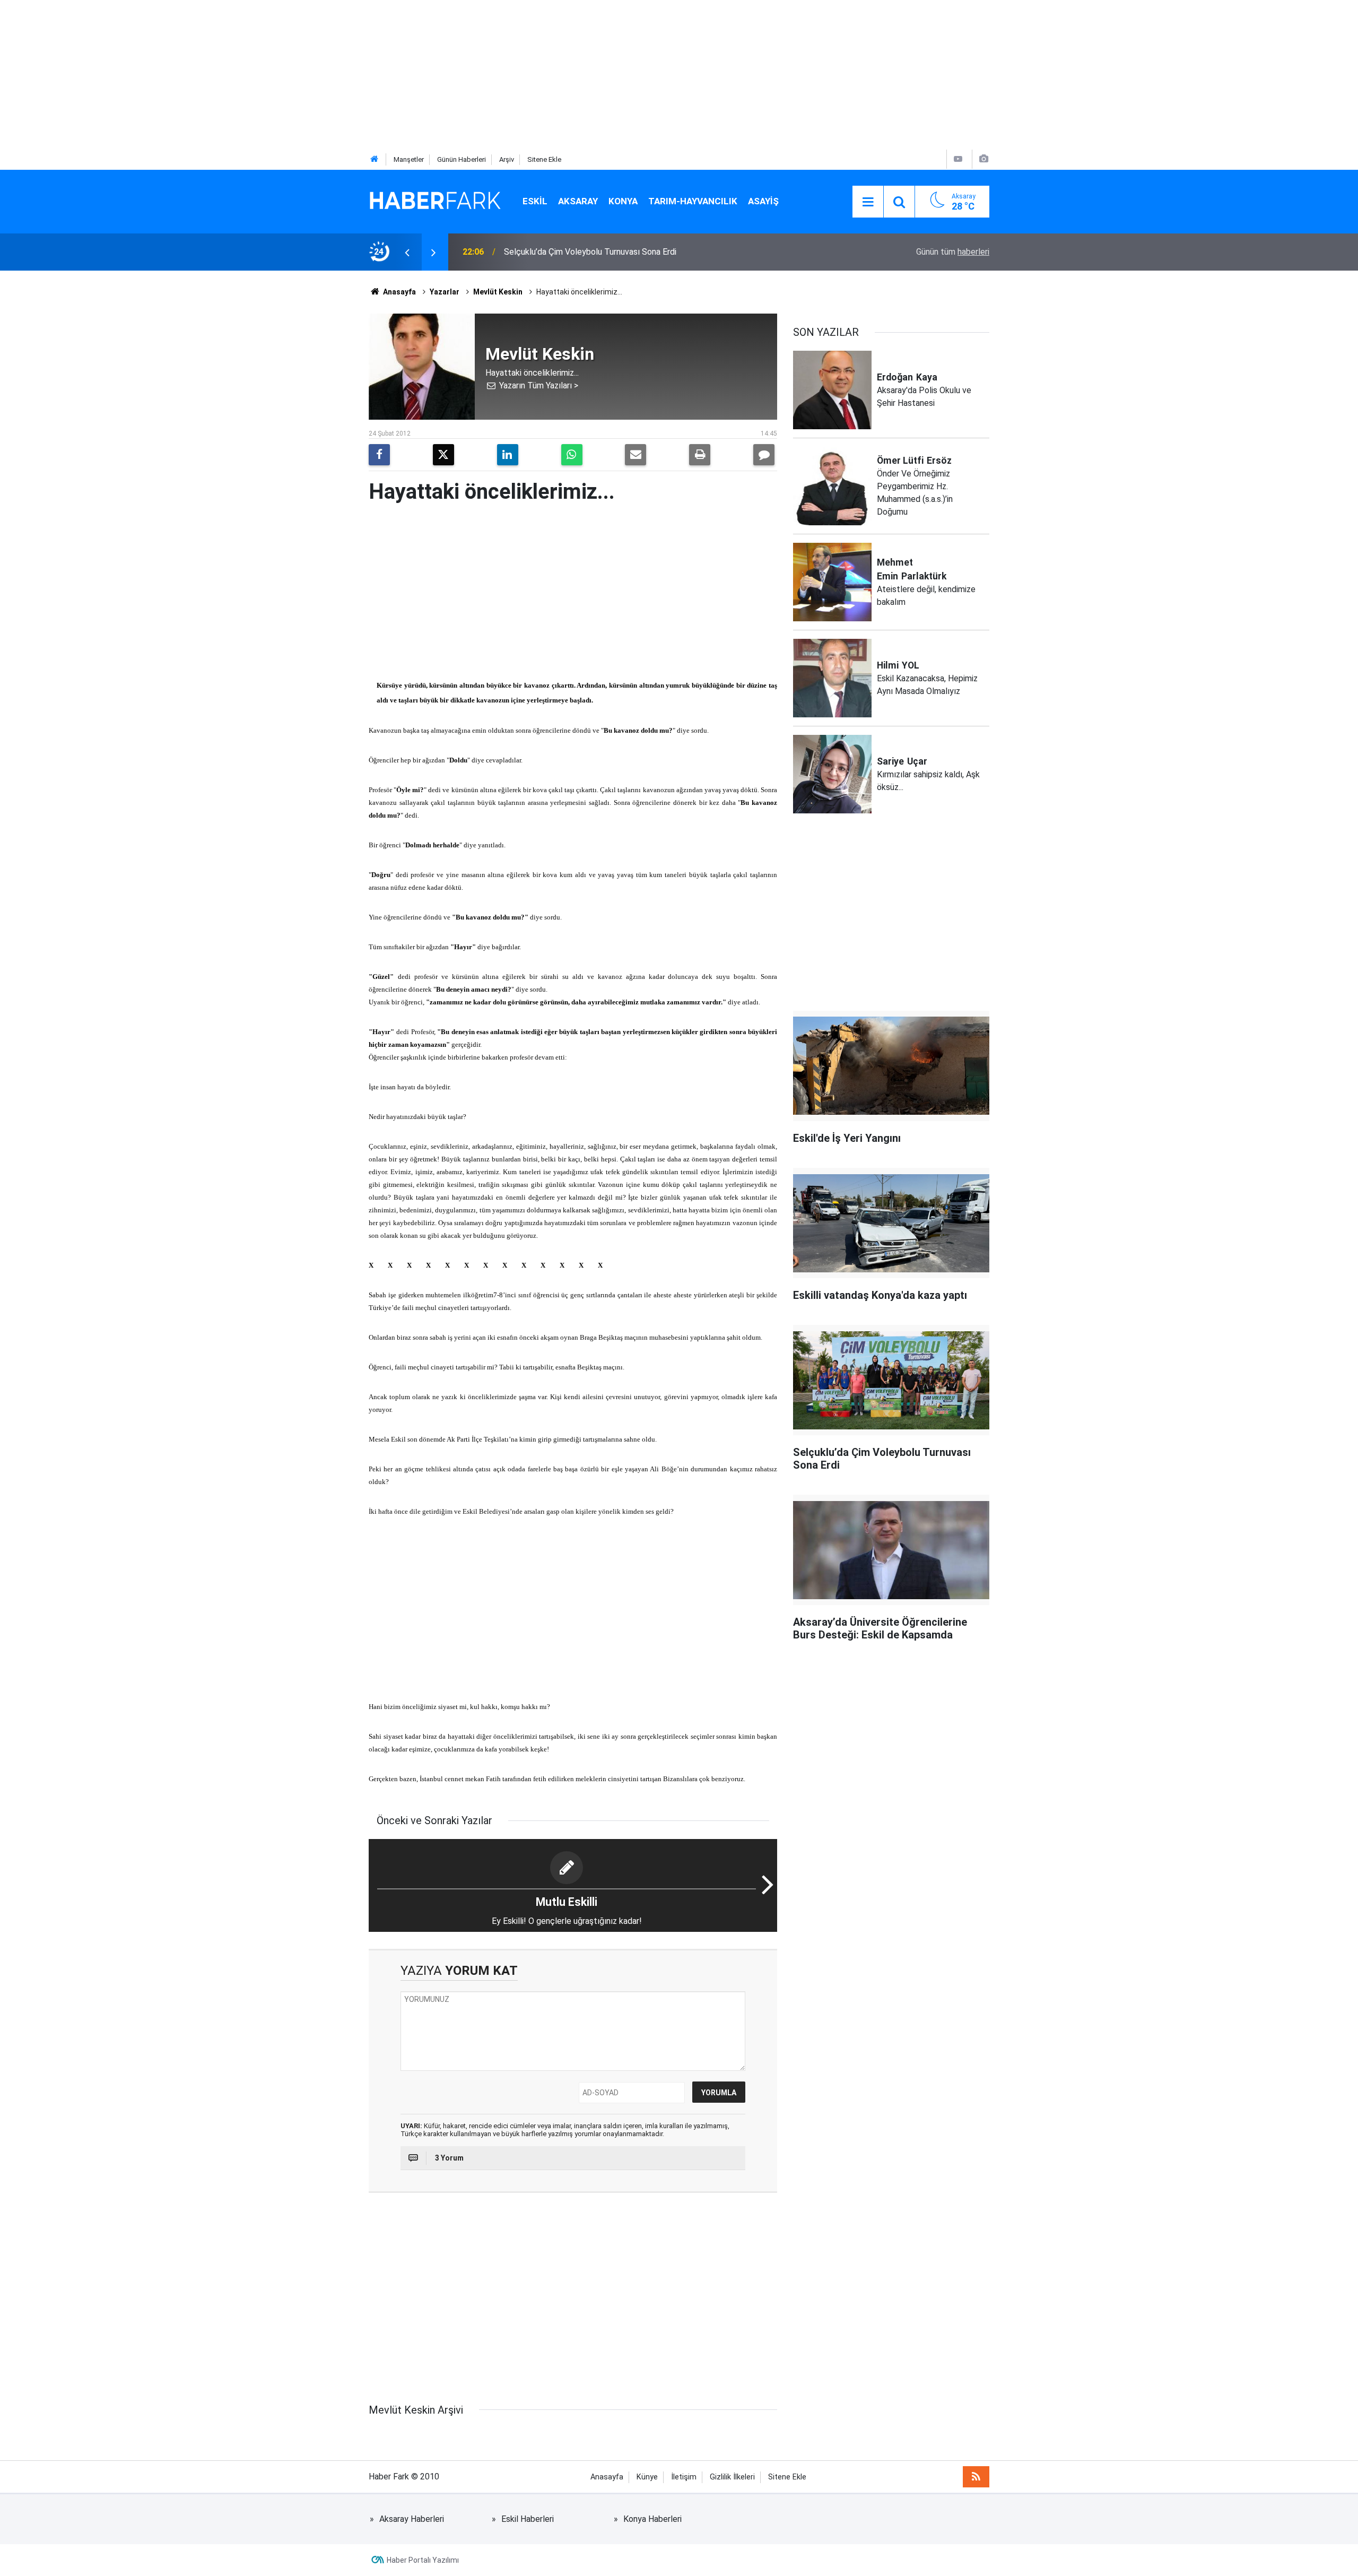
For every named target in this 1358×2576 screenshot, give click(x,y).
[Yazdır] (700, 455)
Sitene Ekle (544, 159)
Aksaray (578, 201)
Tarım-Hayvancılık (693, 201)
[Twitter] (443, 455)
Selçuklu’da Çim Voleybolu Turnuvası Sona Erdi (590, 252)
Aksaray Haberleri (412, 2519)
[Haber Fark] (435, 201)
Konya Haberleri (652, 2519)
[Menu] (868, 202)
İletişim (684, 2477)
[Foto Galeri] (983, 159)
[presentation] (407, 252)
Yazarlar (445, 292)
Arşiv (507, 159)
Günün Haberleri (462, 159)
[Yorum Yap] (764, 455)
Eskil (535, 201)
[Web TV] (958, 159)
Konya (623, 201)
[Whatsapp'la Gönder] (572, 455)
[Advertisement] (318, 74)
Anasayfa (399, 292)
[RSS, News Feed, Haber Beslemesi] (976, 2477)
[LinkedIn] (508, 455)
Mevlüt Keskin (498, 292)
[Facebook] (379, 455)
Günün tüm (953, 252)
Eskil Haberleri (528, 2519)
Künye (647, 2477)
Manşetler (409, 159)
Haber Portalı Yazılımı (423, 2560)
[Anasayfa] (375, 159)
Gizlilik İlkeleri (732, 2477)
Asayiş (763, 201)
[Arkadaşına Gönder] (636, 455)
